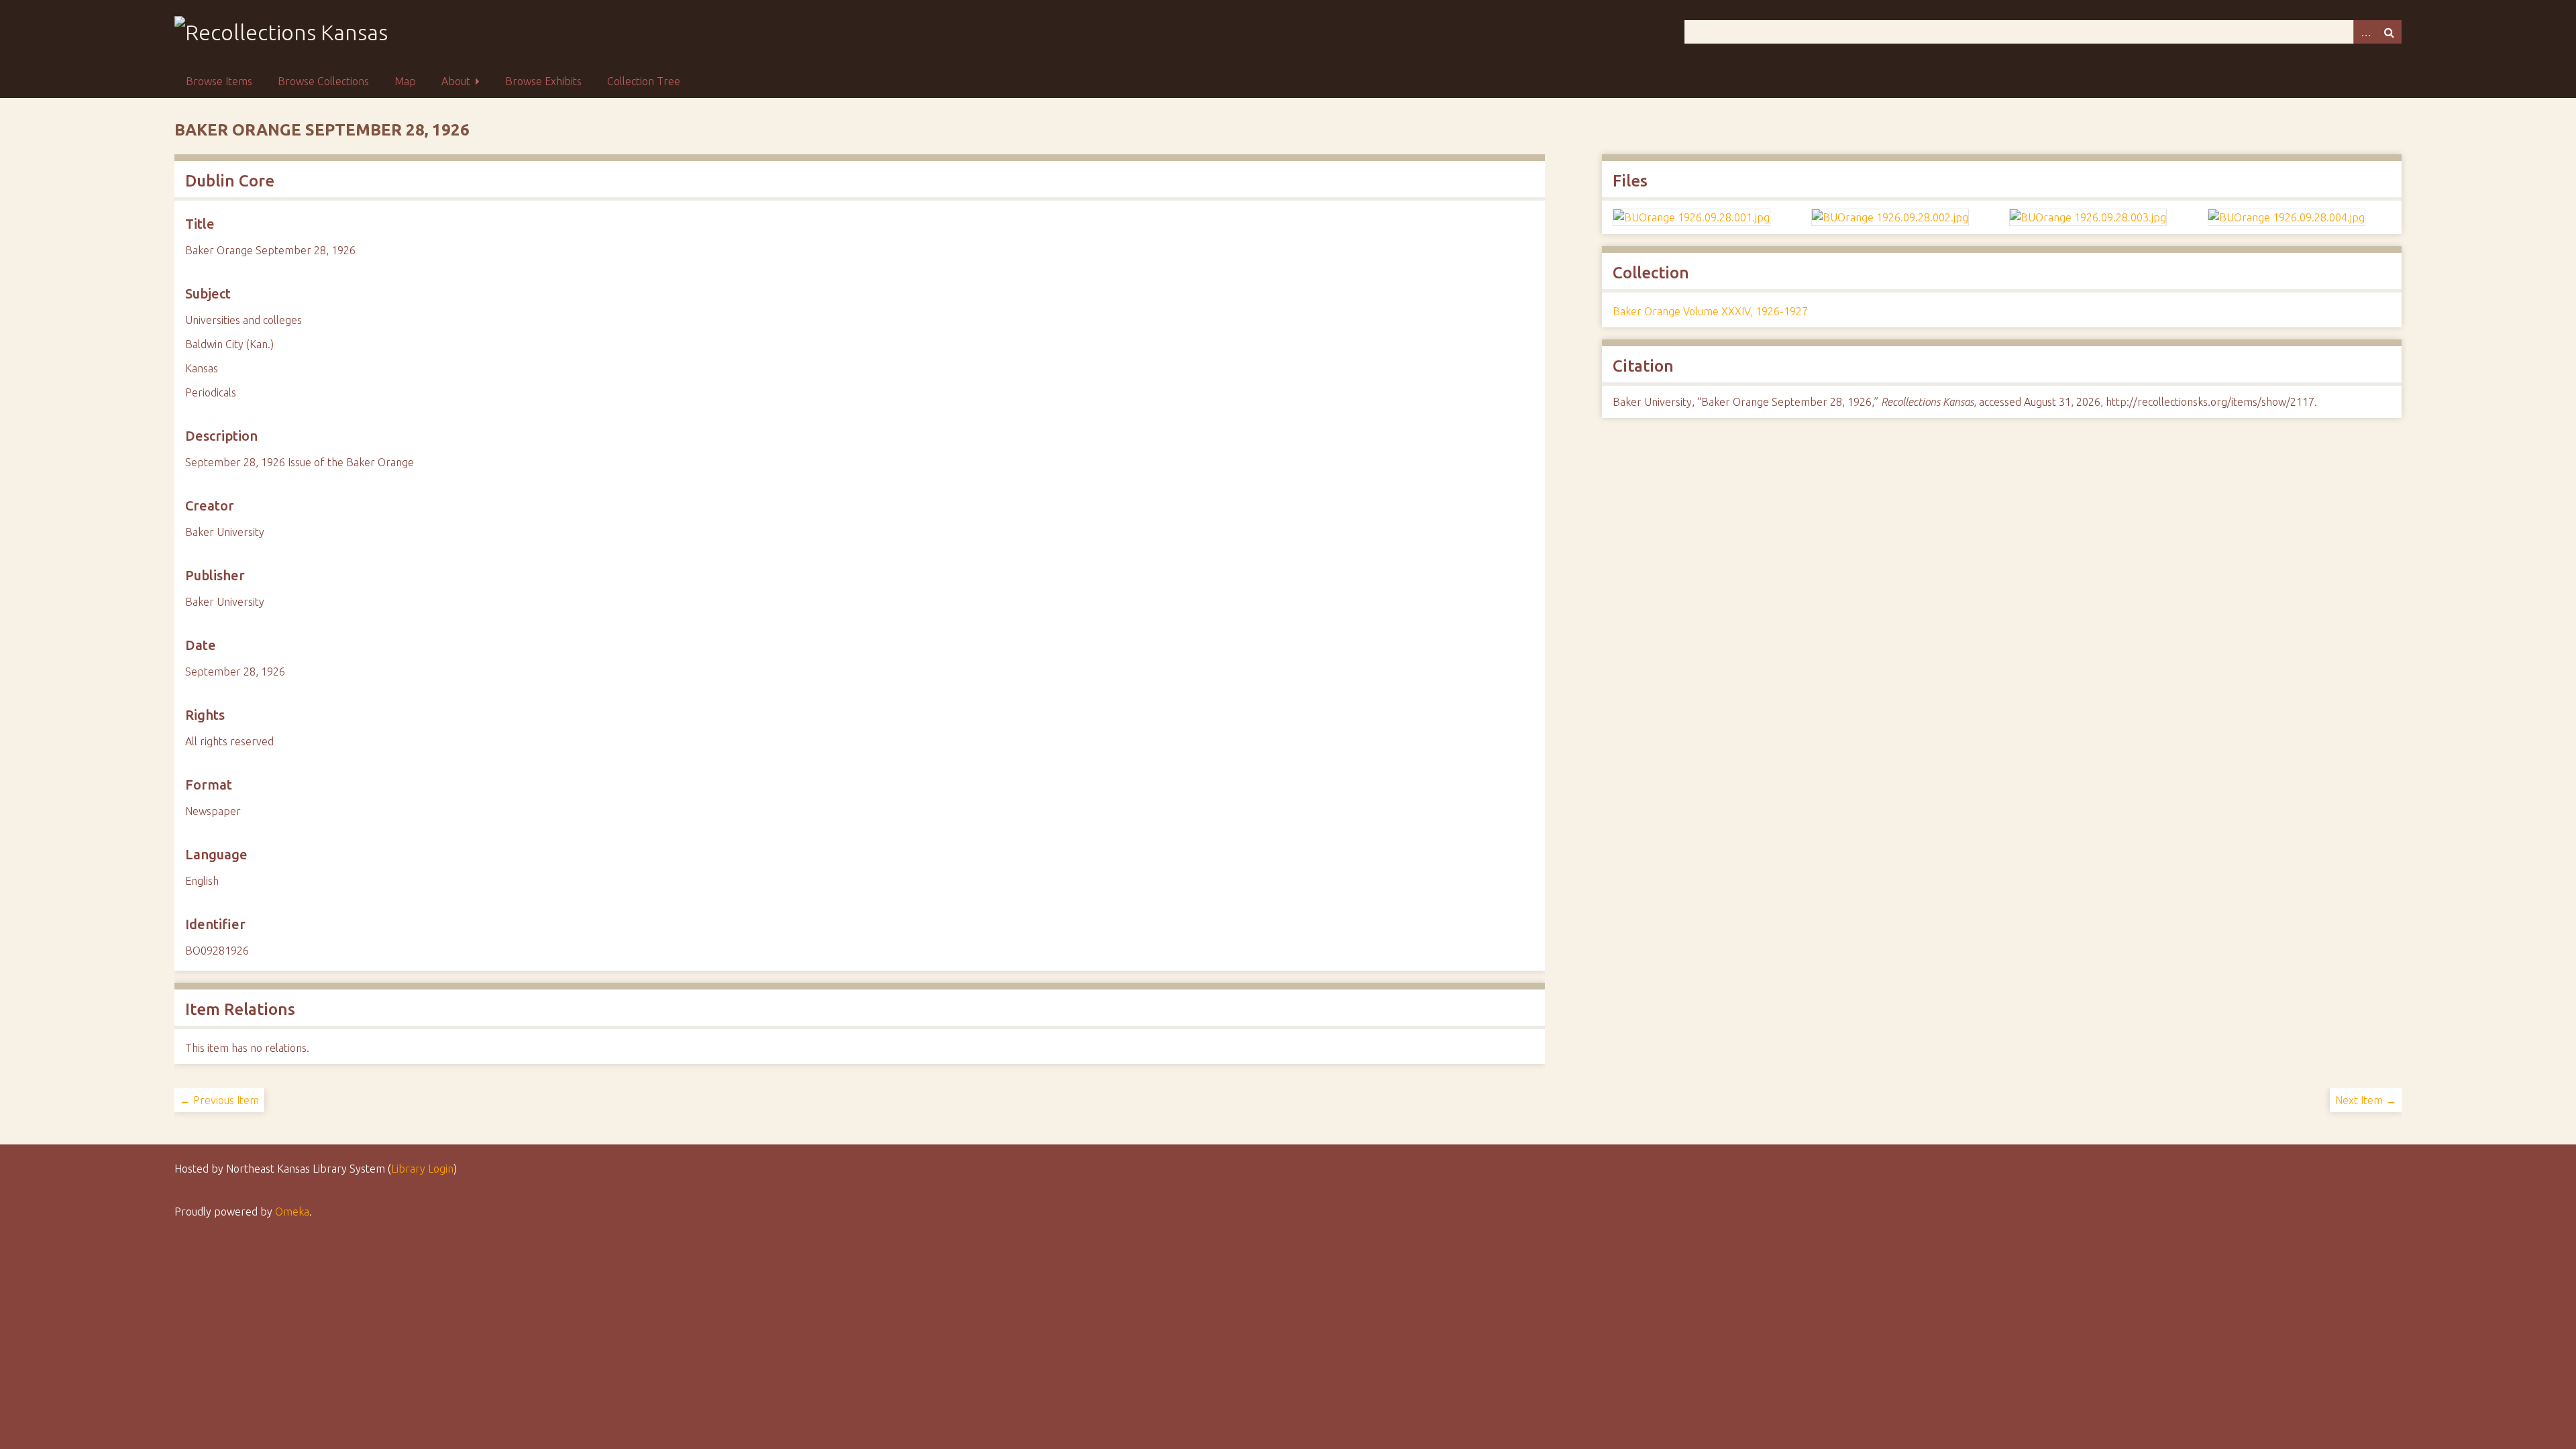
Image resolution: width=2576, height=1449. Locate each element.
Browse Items (219, 81)
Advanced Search (2365, 32)
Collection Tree (644, 81)
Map (405, 81)
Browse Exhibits (543, 81)
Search (2390, 32)
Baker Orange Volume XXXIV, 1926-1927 (1710, 311)
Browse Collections (323, 81)
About (456, 81)
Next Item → (2366, 1100)
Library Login (422, 1169)
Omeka (292, 1212)
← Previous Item (219, 1100)
